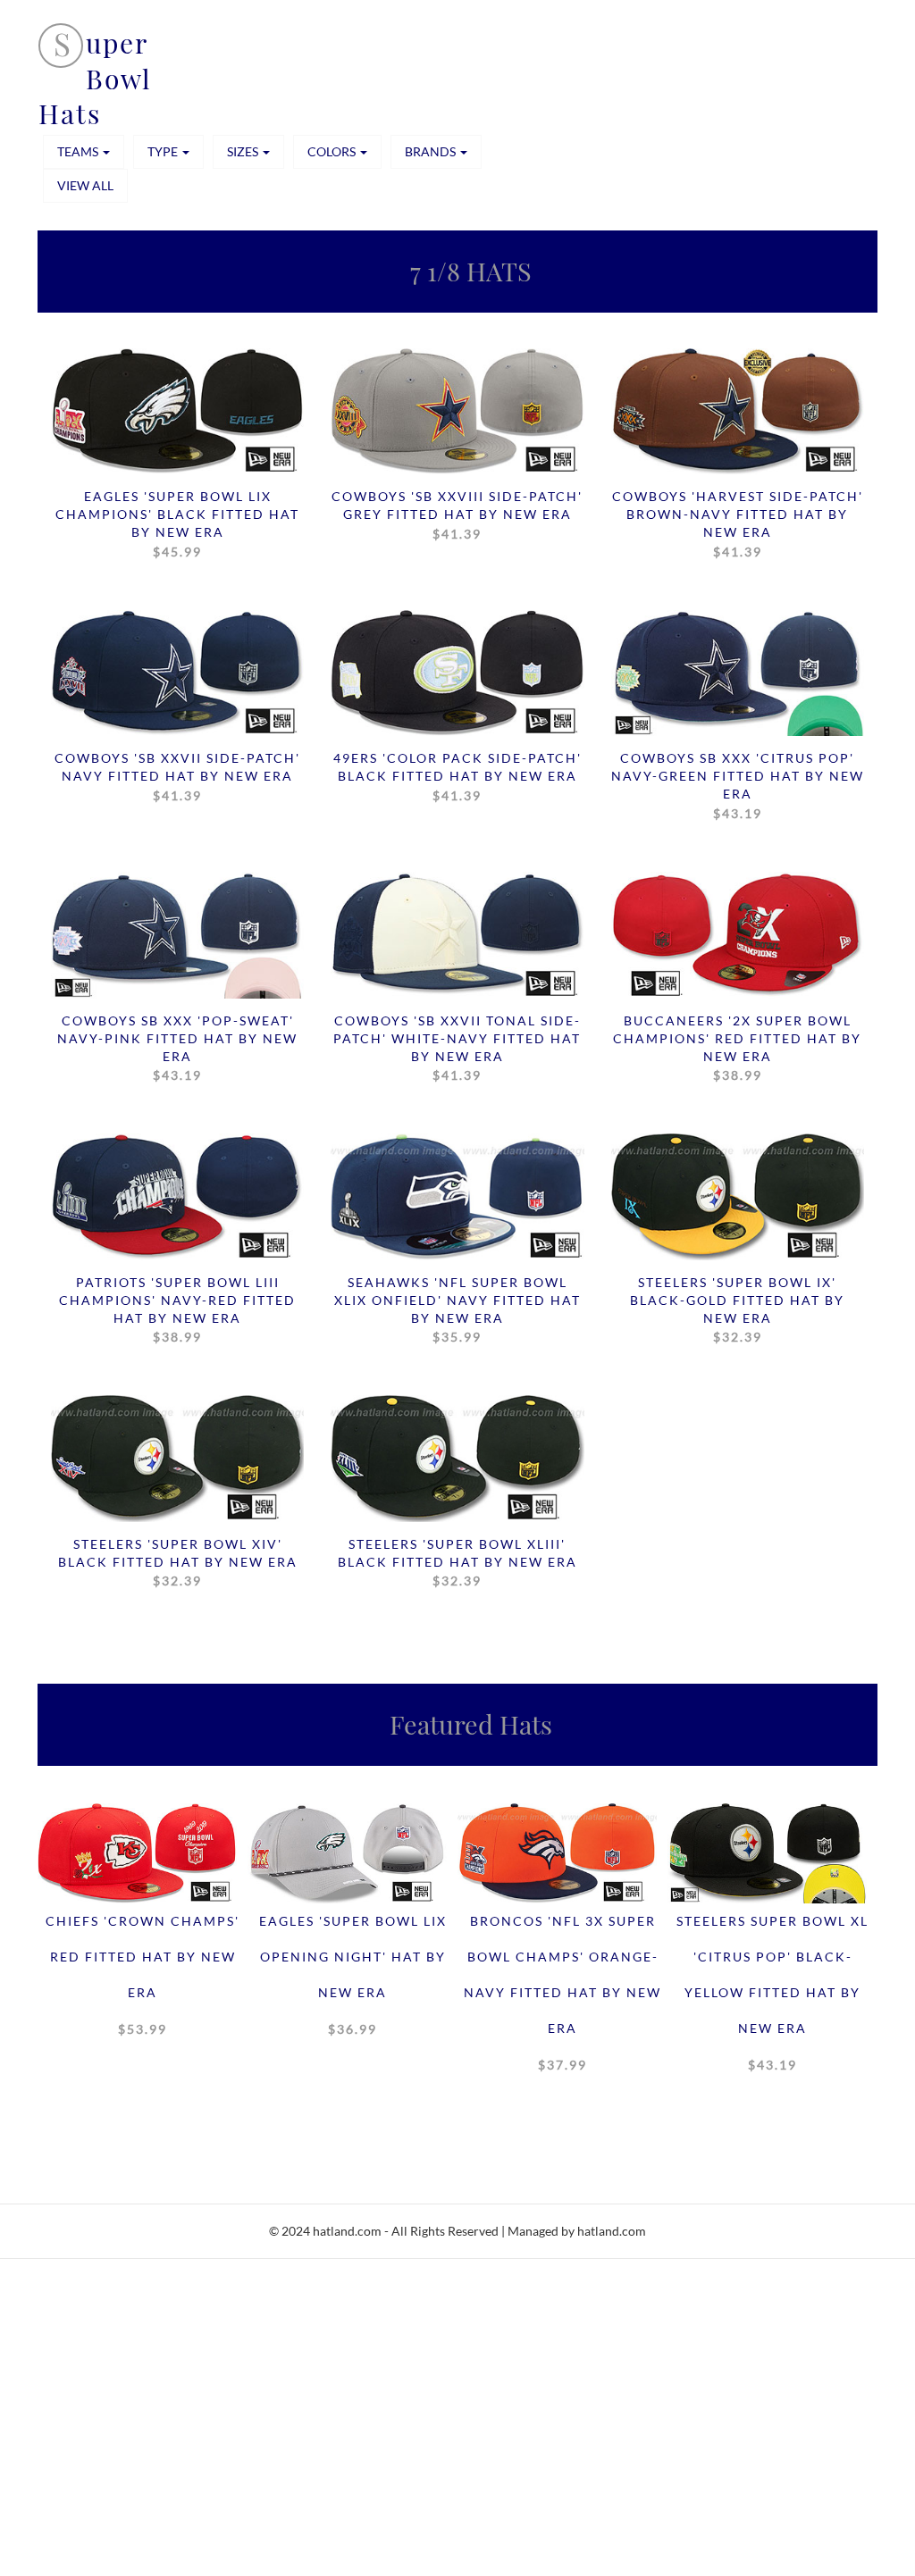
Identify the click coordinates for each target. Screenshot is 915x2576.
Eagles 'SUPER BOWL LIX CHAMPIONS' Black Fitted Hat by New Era (177, 523)
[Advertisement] (457, 2446)
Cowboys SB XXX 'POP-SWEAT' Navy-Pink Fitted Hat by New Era (177, 1048)
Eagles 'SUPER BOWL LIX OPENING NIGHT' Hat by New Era (353, 1975)
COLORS (333, 151)
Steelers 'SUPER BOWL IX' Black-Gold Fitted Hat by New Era (737, 1309)
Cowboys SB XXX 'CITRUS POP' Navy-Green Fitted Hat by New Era (738, 785)
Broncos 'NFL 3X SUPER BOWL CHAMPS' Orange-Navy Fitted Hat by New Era (562, 1993)
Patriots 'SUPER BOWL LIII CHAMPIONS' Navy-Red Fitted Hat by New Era (177, 1309)
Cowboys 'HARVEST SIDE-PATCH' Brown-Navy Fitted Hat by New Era (738, 523)
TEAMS (79, 151)
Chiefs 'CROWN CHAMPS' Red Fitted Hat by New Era (143, 1975)
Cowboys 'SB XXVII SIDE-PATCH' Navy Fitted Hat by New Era (177, 776)
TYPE (164, 151)
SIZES (244, 151)
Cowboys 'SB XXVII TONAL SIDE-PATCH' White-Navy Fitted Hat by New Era (457, 1048)
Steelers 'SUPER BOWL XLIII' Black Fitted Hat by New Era (457, 1562)
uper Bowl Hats (95, 78)
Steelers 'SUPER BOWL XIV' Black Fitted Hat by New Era (178, 1562)
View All (85, 185)
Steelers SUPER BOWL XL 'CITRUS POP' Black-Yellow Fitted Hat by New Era (772, 1993)
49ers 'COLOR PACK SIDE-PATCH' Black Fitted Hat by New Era (457, 776)
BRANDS (432, 151)
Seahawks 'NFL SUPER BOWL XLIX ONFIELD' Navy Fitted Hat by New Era (457, 1309)
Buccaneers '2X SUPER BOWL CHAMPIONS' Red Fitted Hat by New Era (737, 1048)
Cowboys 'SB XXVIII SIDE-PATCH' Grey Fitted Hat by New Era (457, 514)
